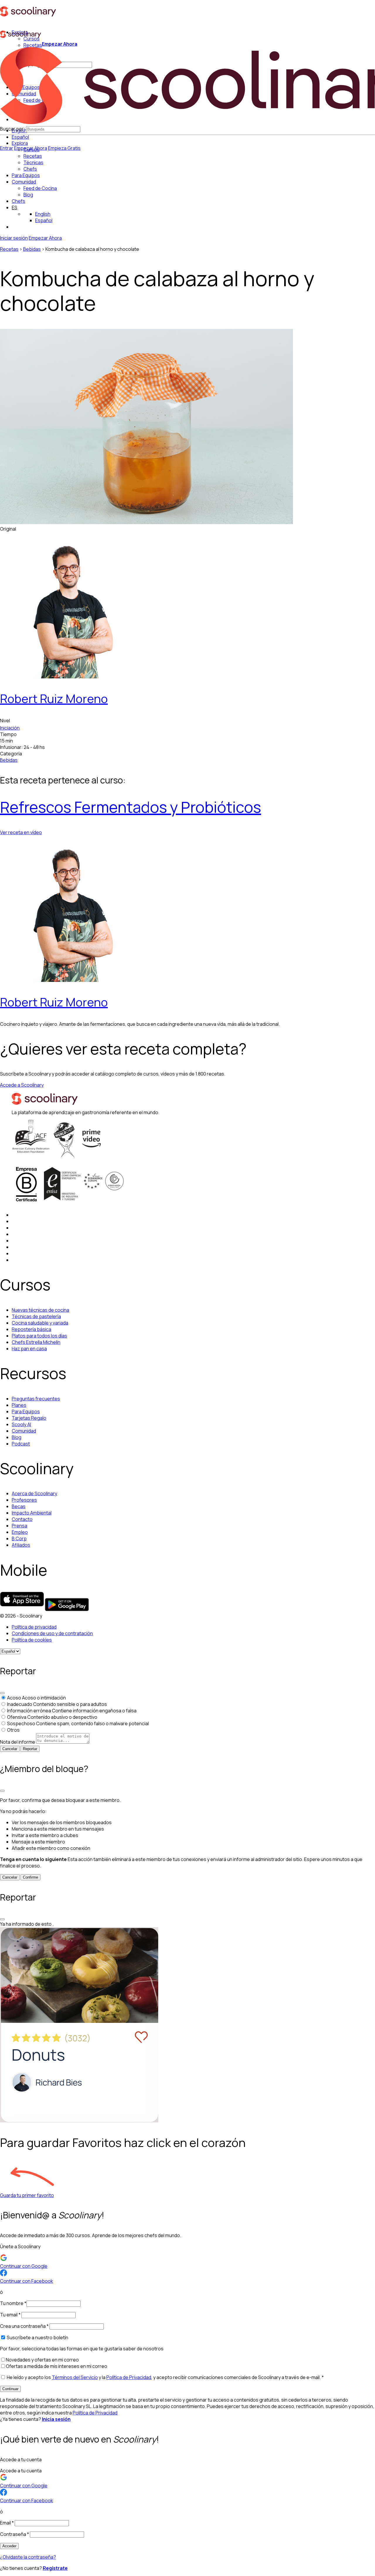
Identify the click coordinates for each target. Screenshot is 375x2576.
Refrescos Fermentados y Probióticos (131, 807)
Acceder (9, 2546)
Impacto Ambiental (32, 1513)
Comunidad (24, 182)
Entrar (7, 148)
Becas (19, 1506)
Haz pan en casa (29, 1349)
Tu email (10, 2315)
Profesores (24, 1500)
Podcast (21, 1444)
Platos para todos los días (39, 1336)
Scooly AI (21, 1424)
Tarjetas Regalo (29, 1418)
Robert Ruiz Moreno (54, 698)
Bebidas (32, 249)
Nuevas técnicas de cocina (40, 1310)
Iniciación (10, 728)
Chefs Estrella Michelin (36, 1342)
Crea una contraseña (24, 2326)
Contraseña (15, 2534)
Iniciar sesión (14, 238)
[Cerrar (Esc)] (2, 1693)
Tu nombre (13, 2303)
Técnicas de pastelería (36, 1316)
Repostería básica (31, 1329)
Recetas (9, 249)
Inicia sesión (56, 2419)
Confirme (30, 1877)
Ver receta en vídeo (21, 832)
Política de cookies (32, 1640)
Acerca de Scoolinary (34, 1493)
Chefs (18, 201)
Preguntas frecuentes (36, 1399)
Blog (17, 1437)
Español (20, 137)
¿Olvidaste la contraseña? (28, 2557)
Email (7, 2523)
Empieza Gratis (64, 148)
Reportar (30, 1749)
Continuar (10, 2389)
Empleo (20, 1532)
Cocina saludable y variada (40, 1323)
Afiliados (21, 1545)
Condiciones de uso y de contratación (52, 1633)
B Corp (19, 1539)
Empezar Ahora (60, 44)
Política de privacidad (34, 1627)
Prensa (19, 1526)
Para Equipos (26, 175)
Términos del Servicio (75, 2377)
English (43, 214)
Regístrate (55, 2568)
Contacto (22, 1519)
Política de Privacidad (129, 2377)
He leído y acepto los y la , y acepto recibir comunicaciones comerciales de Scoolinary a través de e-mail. (165, 2377)
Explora (20, 143)
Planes (19, 1405)
